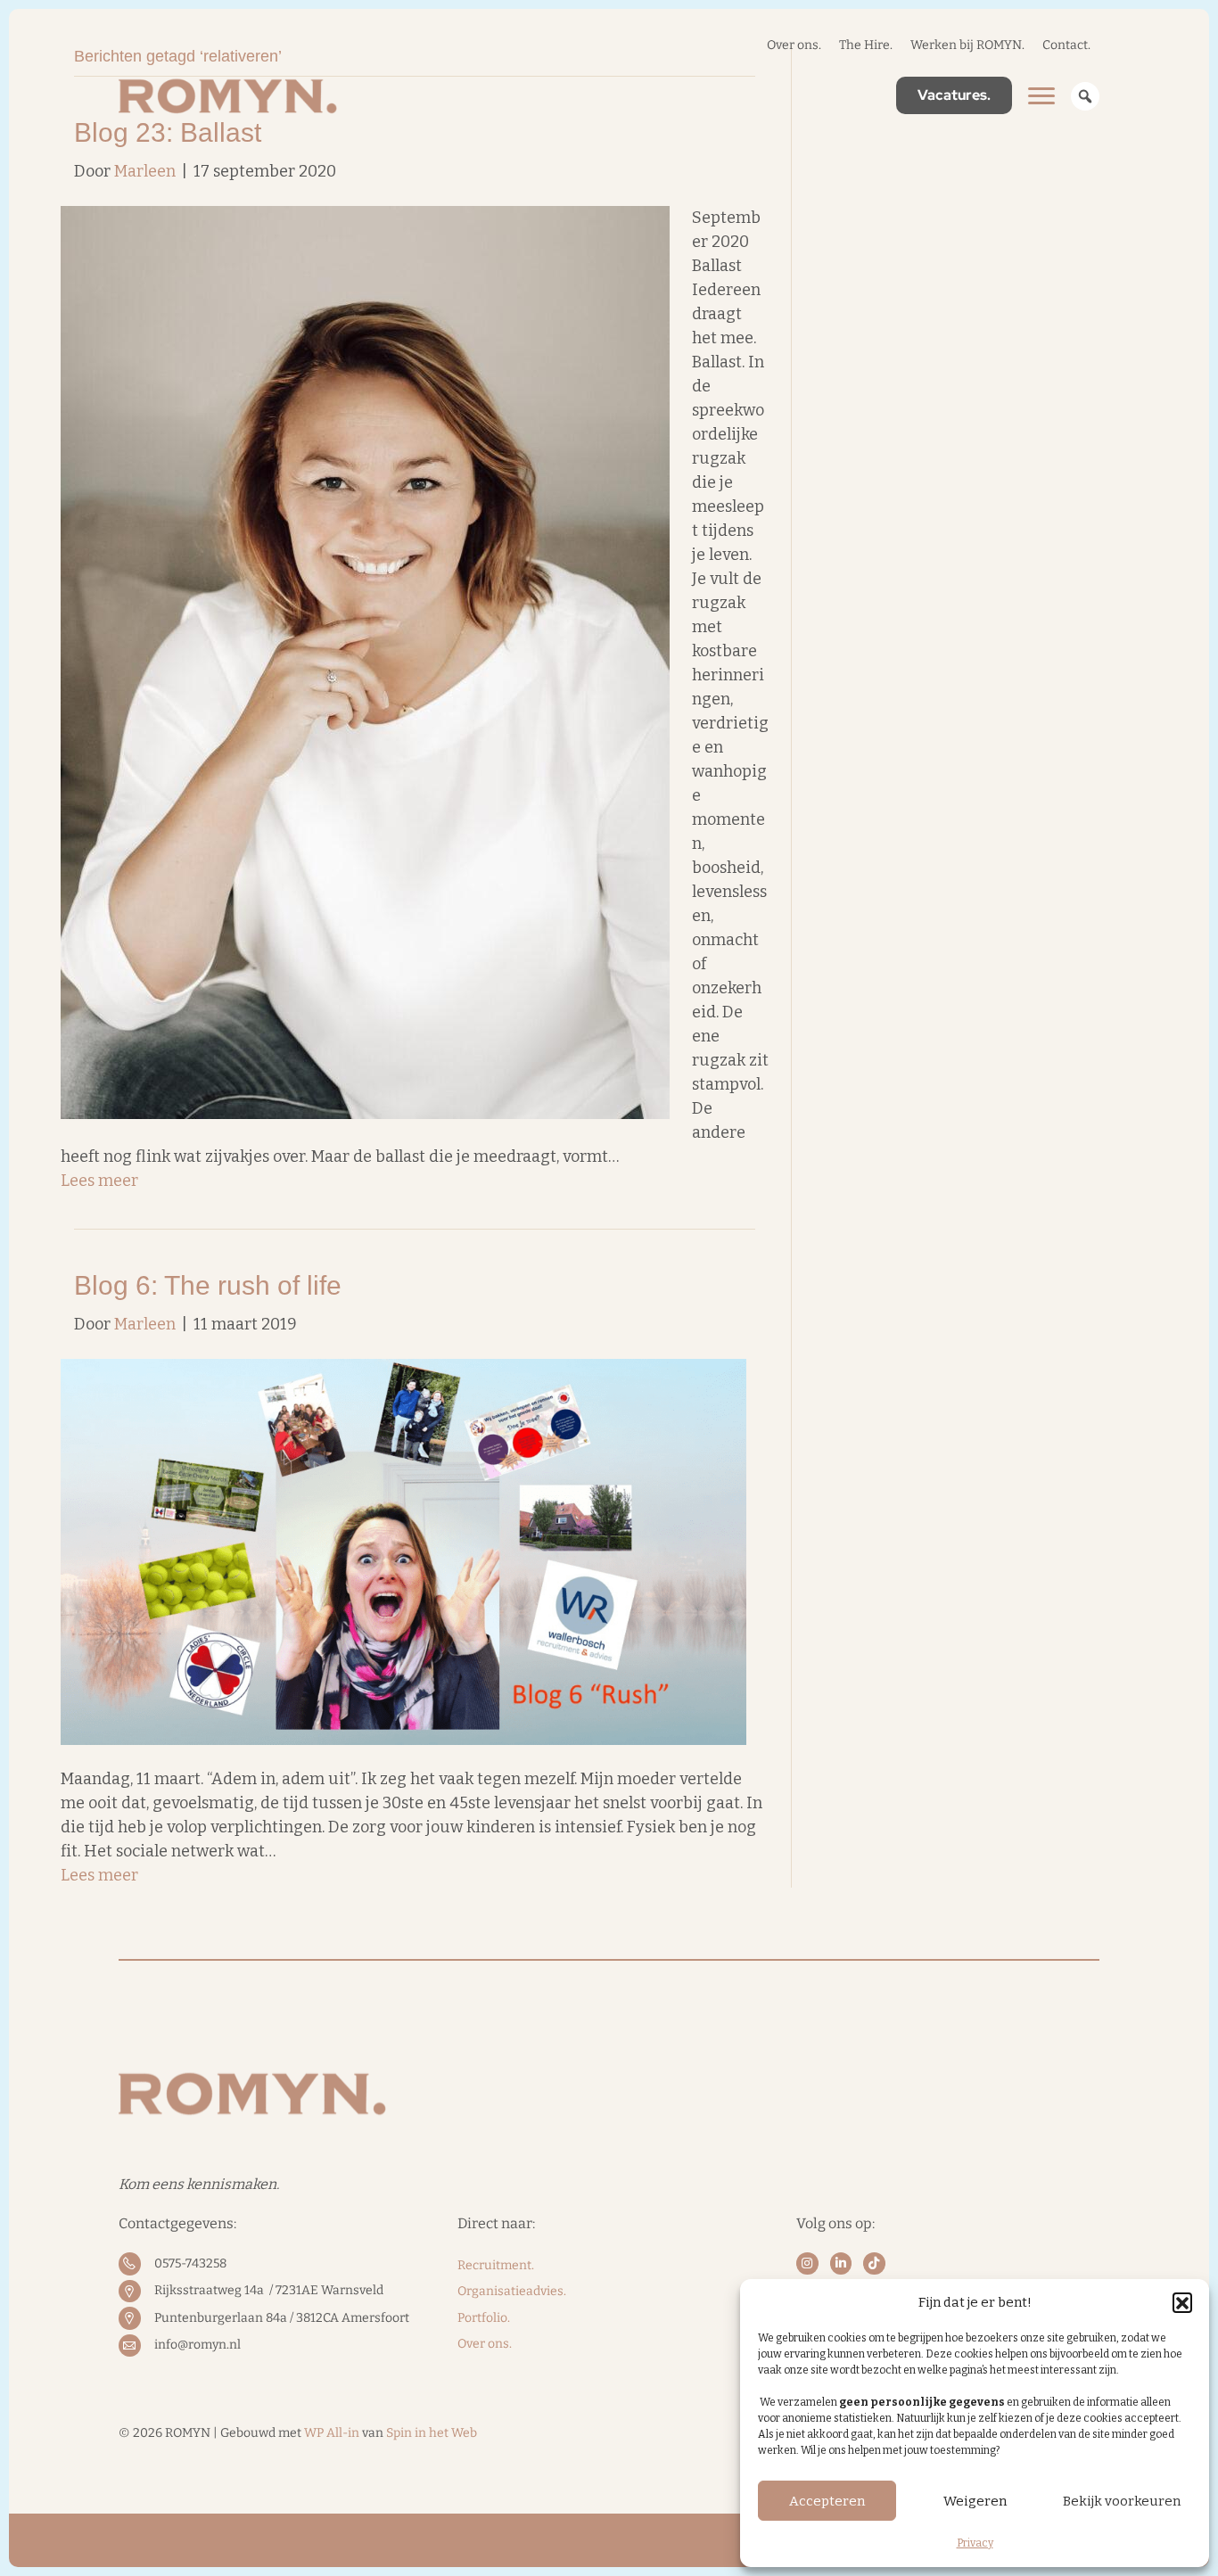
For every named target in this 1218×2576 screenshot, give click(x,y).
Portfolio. (484, 2318)
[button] (1182, 2302)
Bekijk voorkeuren (1122, 2501)
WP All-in (332, 2433)
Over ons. (485, 2344)
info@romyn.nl (198, 2345)
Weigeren (975, 2501)
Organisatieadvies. (512, 2291)
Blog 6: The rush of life (208, 1285)
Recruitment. (496, 2265)
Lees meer (99, 1181)
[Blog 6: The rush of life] (403, 1551)
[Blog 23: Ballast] (365, 662)
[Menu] (1041, 96)
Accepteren (827, 2501)
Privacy (975, 2543)
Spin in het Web (432, 2433)
